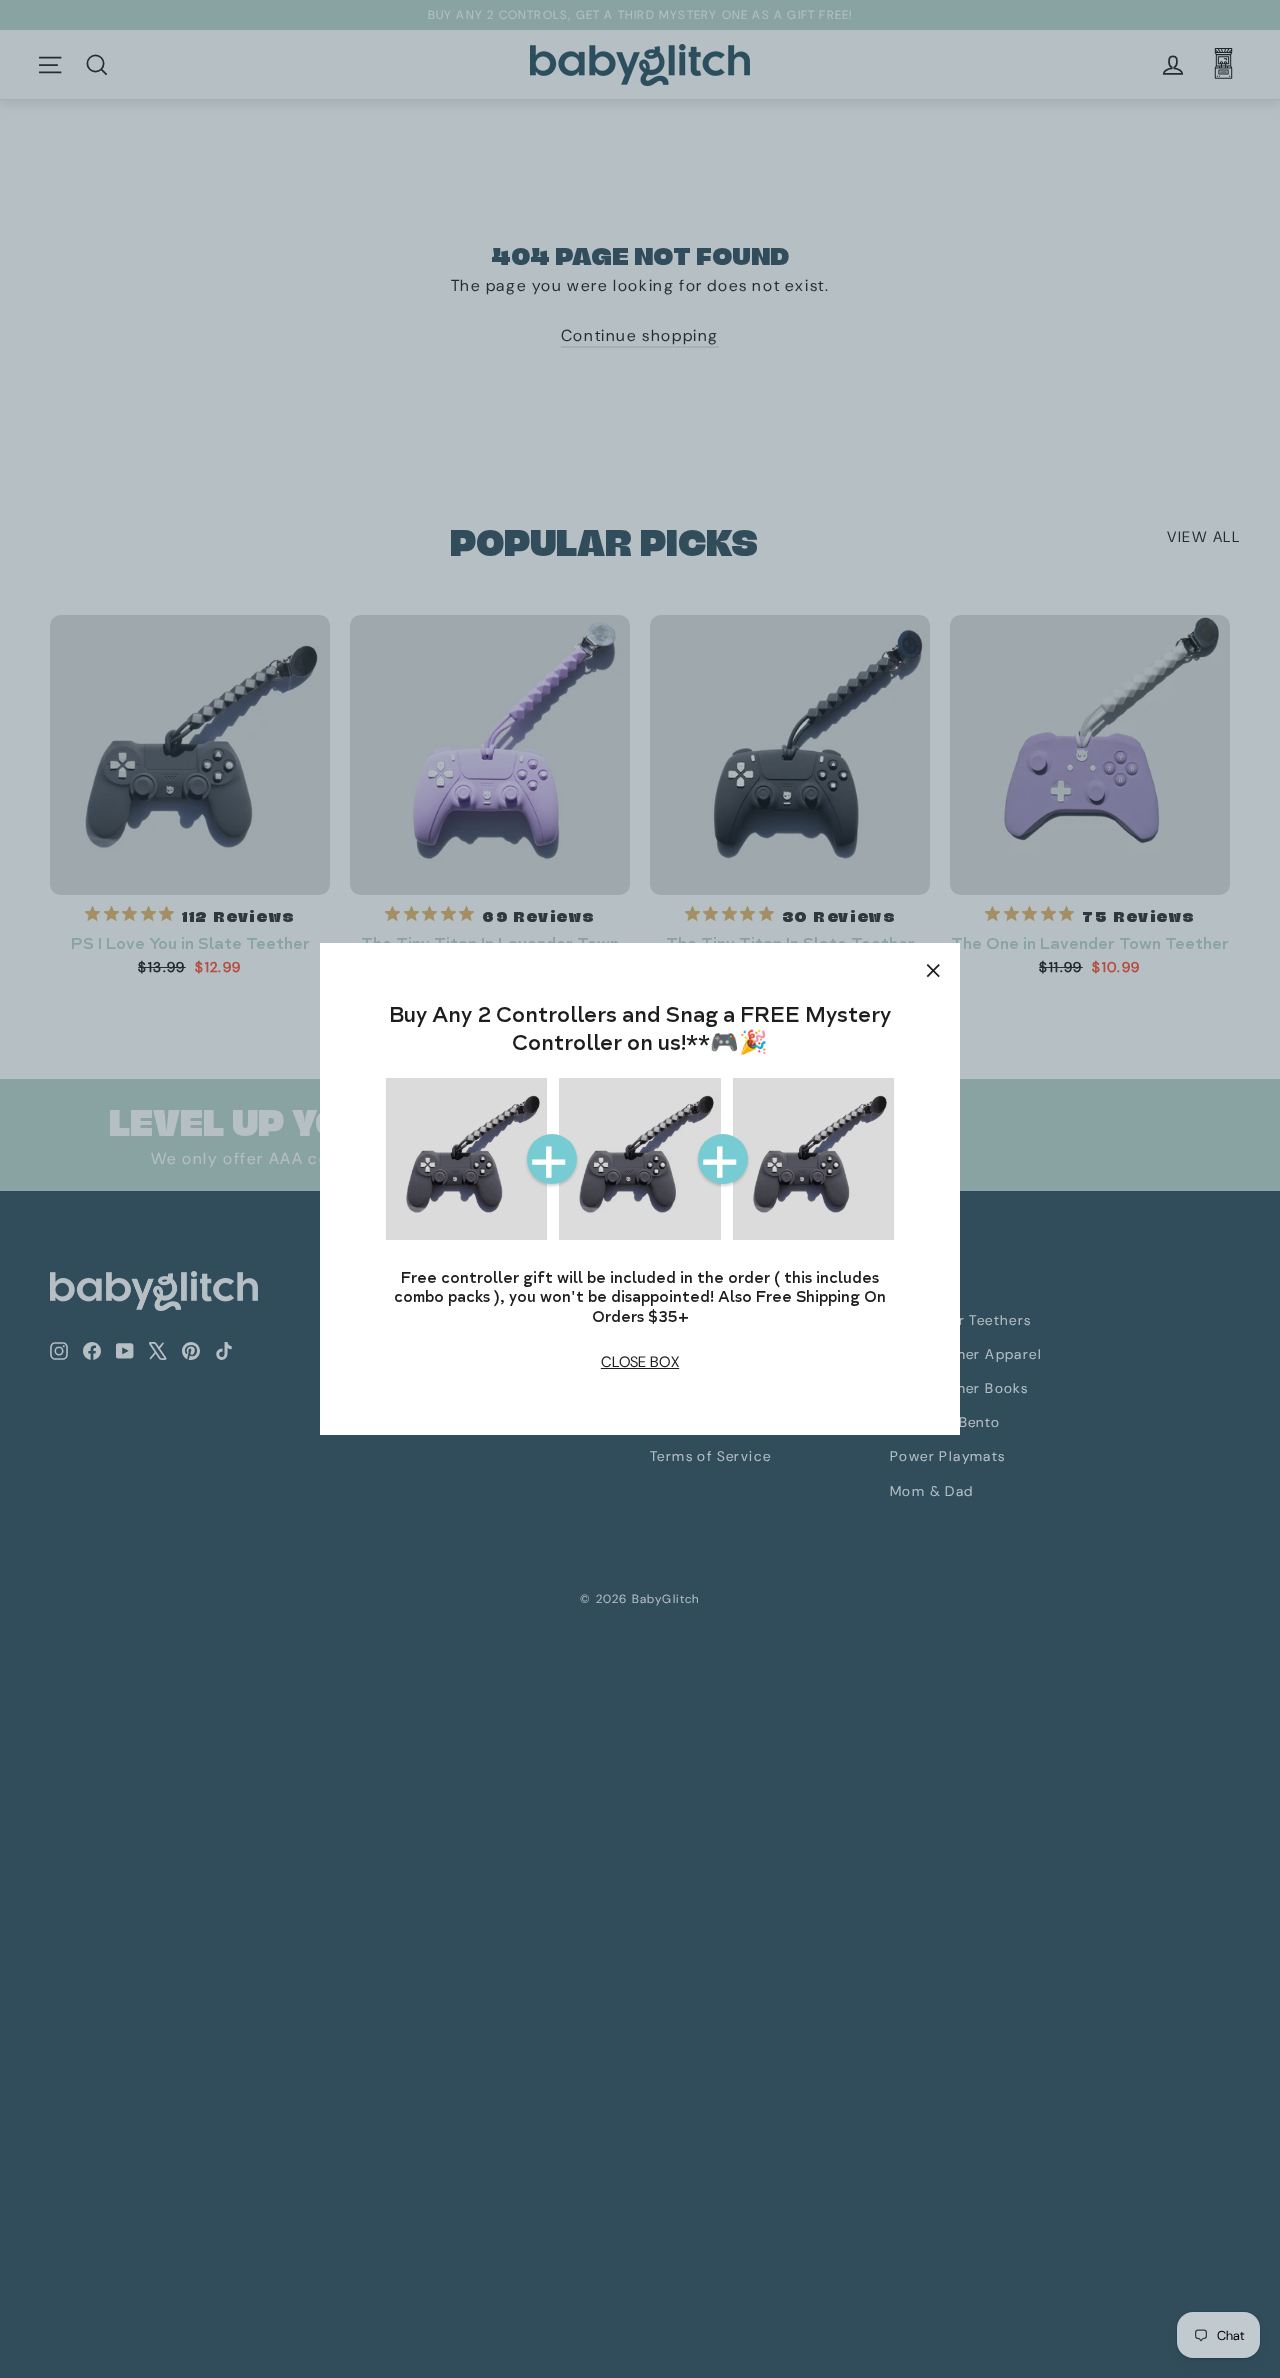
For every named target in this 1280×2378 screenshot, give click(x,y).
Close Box (640, 1362)
